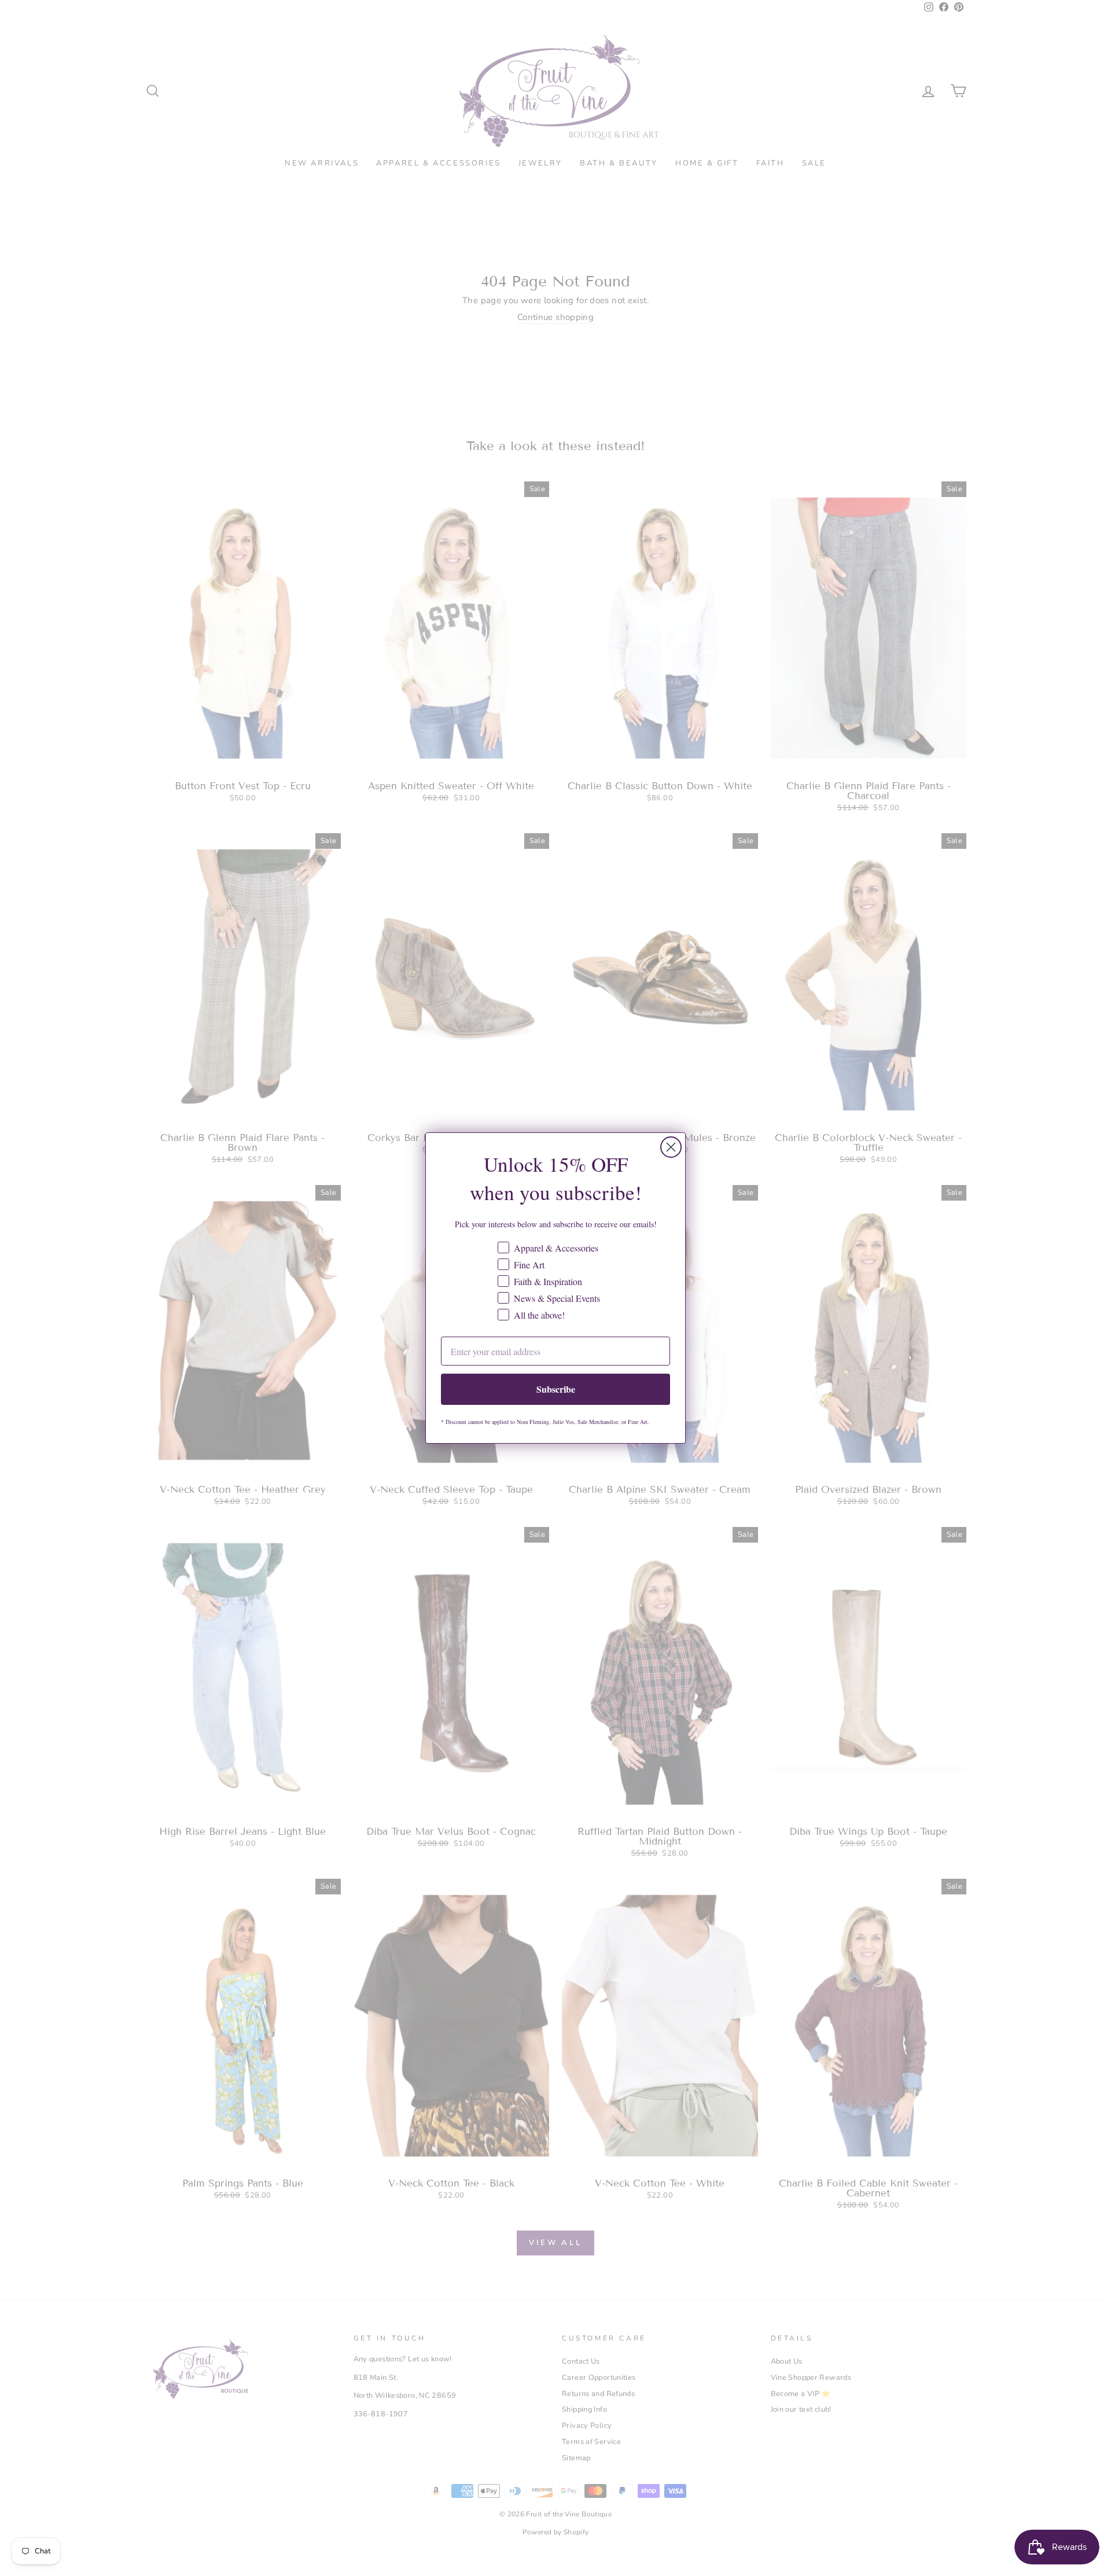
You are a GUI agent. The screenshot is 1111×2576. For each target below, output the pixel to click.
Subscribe (556, 1389)
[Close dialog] (671, 1147)
